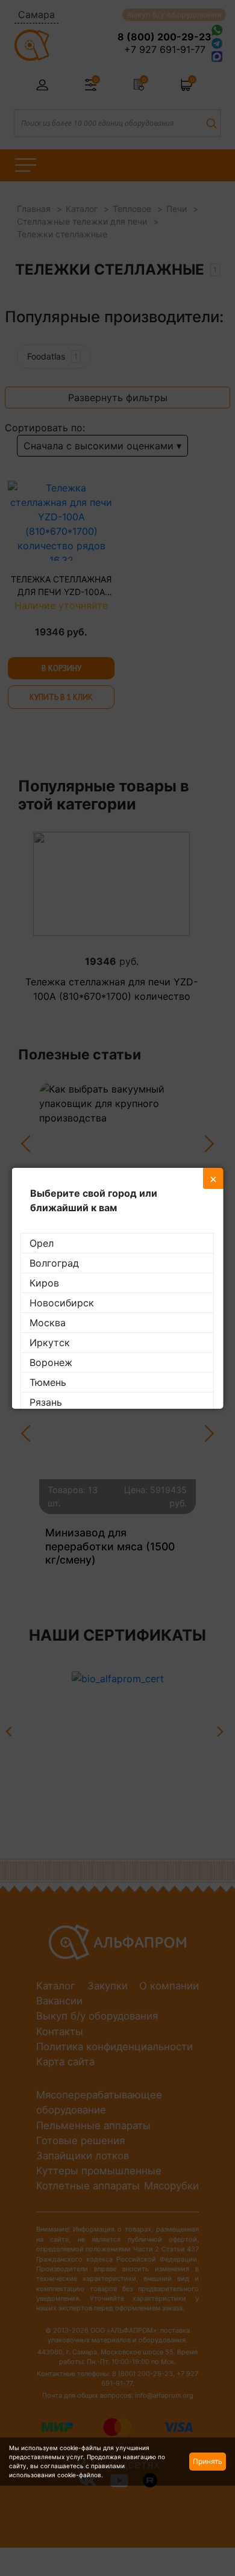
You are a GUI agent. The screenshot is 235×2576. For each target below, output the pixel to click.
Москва (48, 1323)
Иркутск (50, 1343)
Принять (208, 2461)
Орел (42, 1243)
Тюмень (48, 1382)
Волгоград (54, 1263)
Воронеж (51, 1362)
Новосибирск (62, 1303)
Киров (44, 1283)
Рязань (46, 1402)
